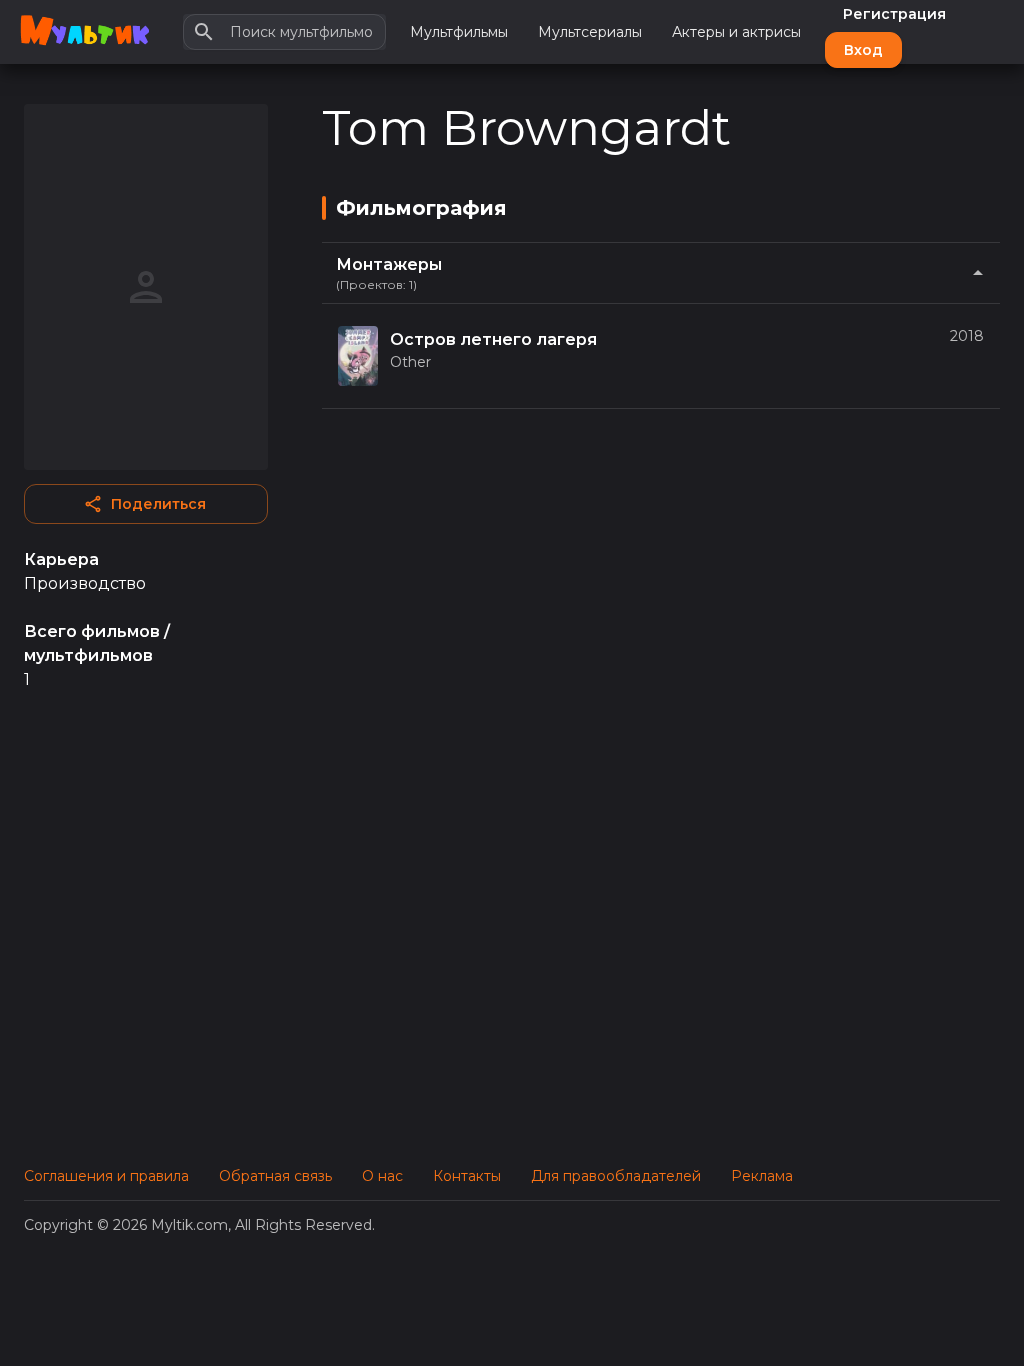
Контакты (467, 1176)
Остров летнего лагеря (493, 339)
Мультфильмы (459, 32)
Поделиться (158, 504)
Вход (863, 50)
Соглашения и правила (106, 1176)
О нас (382, 1176)
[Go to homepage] (84, 32)
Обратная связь (275, 1176)
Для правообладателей (616, 1176)
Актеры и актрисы (736, 32)
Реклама (762, 1176)
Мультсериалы (590, 32)
